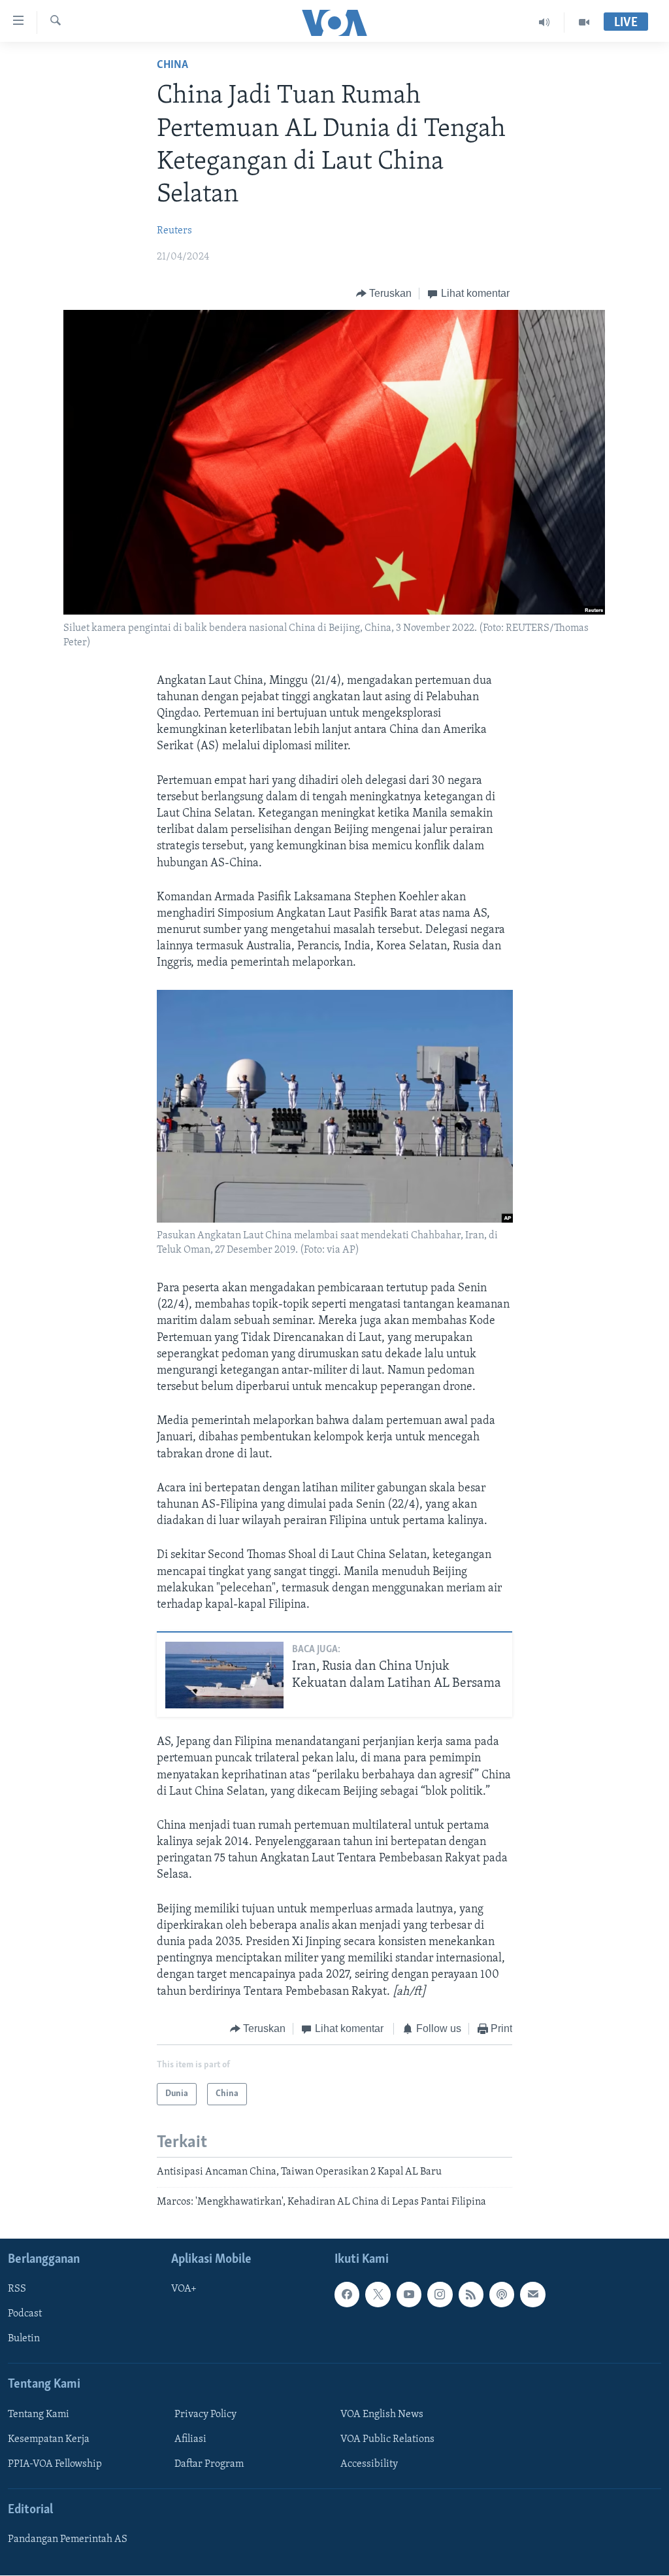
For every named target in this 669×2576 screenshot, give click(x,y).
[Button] (384, 294)
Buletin (24, 2339)
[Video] (584, 22)
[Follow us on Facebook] (347, 2294)
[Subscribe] (532, 2294)
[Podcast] (502, 2294)
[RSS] (471, 2294)
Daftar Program (209, 2464)
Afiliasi (190, 2439)
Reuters (174, 231)
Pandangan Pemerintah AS (68, 2539)
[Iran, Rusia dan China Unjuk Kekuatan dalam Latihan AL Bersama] (224, 1675)
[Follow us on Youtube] (409, 2294)
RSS (17, 2289)
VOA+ (184, 2289)
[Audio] (545, 22)
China (172, 65)
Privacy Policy (205, 2415)
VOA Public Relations (387, 2439)
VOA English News (382, 2415)
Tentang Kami (39, 2415)
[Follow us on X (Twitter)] (378, 2294)
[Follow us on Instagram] (440, 2294)
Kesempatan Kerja (49, 2439)
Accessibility (369, 2464)
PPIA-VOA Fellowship (55, 2464)
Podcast (25, 2314)
